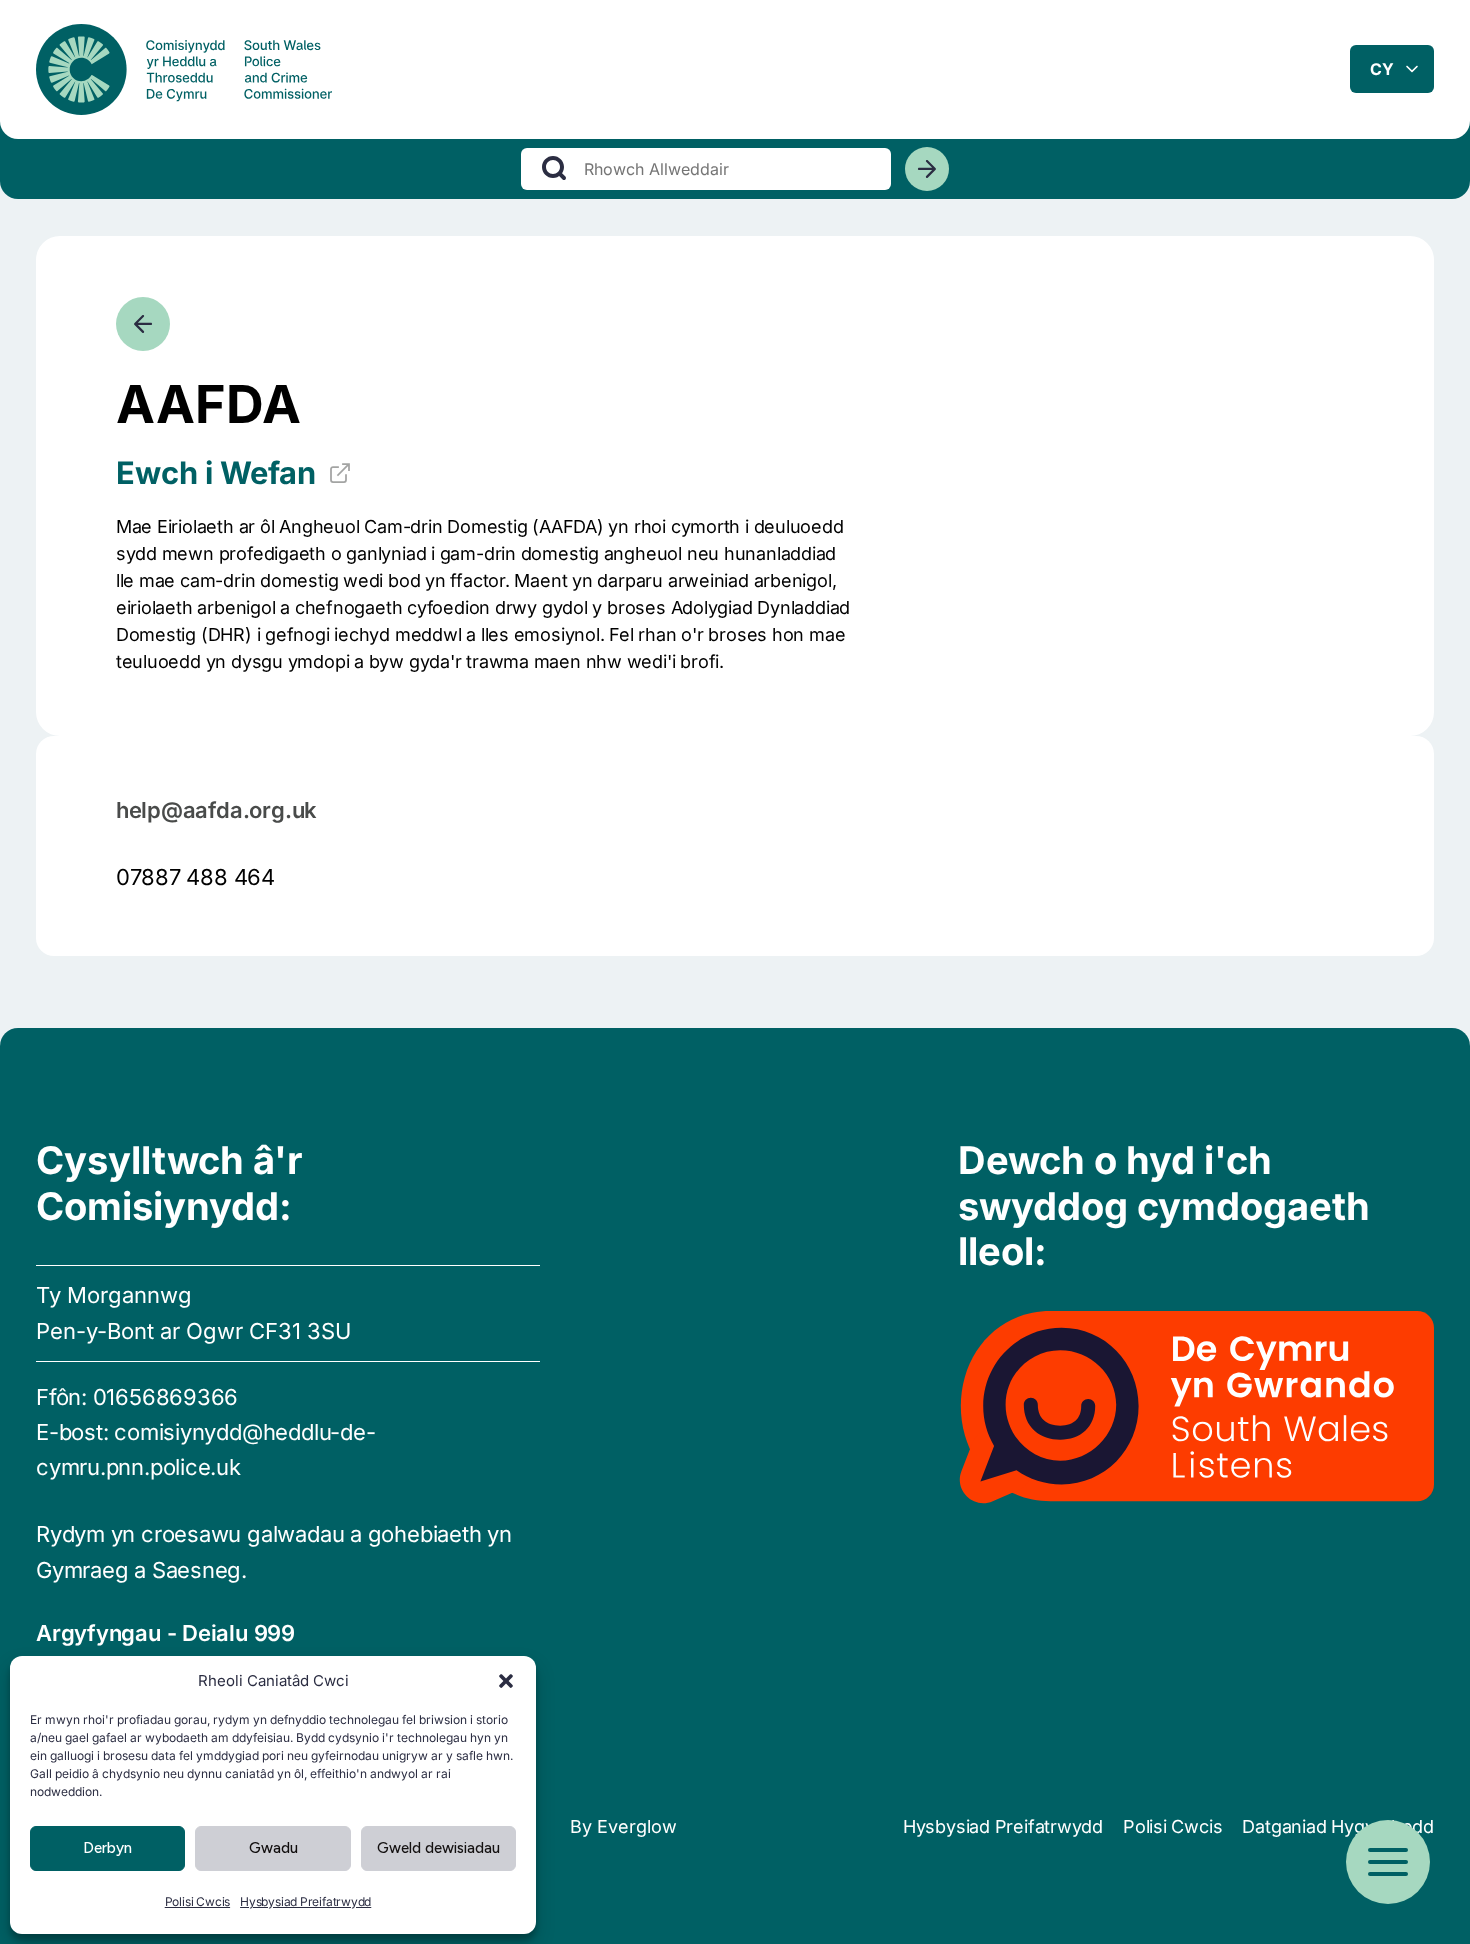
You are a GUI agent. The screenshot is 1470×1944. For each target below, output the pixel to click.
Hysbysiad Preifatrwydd (305, 1901)
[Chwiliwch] (927, 169)
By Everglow (623, 1826)
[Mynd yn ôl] (143, 324)
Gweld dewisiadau (438, 1848)
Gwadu (273, 1848)
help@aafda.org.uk (216, 810)
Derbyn (107, 1848)
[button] (506, 1681)
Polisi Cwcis (197, 1901)
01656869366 (166, 1397)
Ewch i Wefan (216, 472)
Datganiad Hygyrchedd (1338, 1826)
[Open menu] (1388, 1862)
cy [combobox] (1382, 69)
